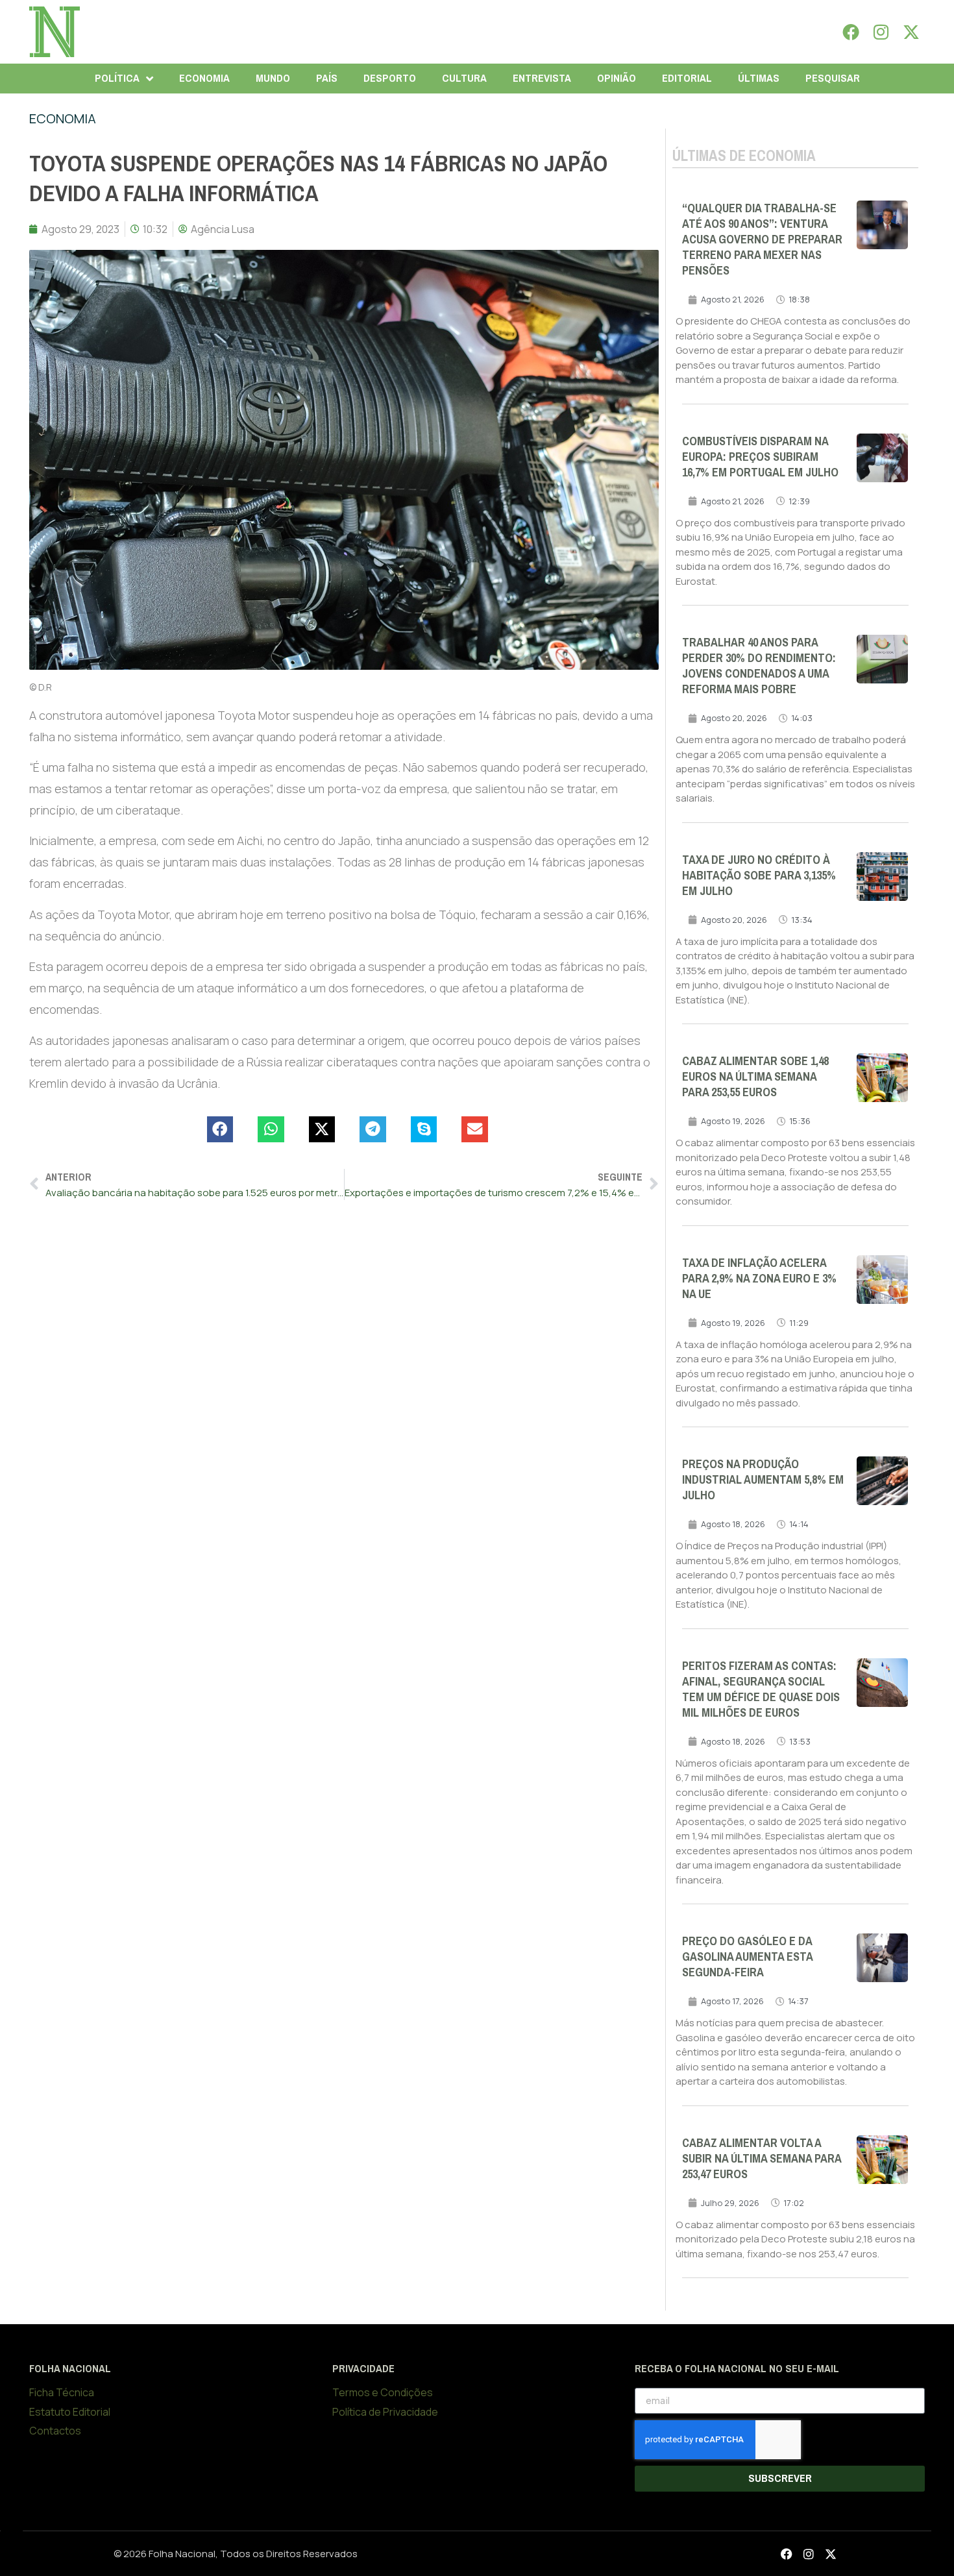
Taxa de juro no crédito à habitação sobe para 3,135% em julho (759, 876)
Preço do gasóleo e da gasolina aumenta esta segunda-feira (747, 1957)
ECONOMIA (204, 78)
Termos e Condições (383, 2392)
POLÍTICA (117, 78)
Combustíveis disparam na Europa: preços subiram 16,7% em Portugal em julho (760, 457)
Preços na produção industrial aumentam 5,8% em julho (763, 1480)
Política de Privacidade (385, 2412)
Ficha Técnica (62, 2392)
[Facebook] (851, 32)
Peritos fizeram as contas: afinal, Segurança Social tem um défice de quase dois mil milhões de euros (761, 1689)
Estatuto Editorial (70, 2412)
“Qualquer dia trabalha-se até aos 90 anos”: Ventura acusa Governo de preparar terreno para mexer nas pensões (762, 239)
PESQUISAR (833, 78)
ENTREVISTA (542, 78)
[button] (220, 1130)
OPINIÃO (617, 78)
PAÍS (327, 78)
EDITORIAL (687, 78)
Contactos (55, 2431)
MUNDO (273, 78)
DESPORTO (390, 78)
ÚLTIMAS (759, 78)
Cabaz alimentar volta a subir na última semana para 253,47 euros (762, 2159)
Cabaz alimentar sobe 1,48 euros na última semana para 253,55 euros (755, 1077)
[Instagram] (881, 32)
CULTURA (464, 78)
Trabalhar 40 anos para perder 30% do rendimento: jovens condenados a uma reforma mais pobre (759, 666)
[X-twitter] (911, 32)
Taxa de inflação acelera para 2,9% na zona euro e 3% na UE (759, 1279)
